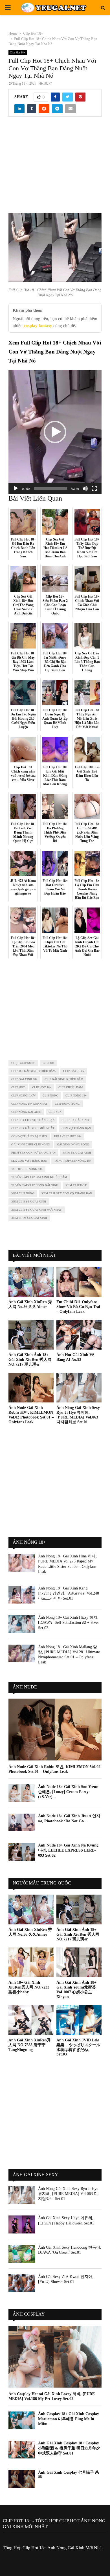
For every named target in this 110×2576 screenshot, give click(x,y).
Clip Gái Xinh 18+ (24, 1079)
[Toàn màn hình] (94, 488)
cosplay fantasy (38, 326)
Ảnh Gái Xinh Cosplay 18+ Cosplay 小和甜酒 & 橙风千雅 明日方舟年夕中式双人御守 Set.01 (69, 2448)
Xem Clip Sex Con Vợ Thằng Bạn (67, 1193)
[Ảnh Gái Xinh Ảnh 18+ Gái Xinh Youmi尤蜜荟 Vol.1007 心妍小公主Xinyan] (79, 1963)
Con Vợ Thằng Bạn (76, 1128)
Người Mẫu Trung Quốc (42, 1883)
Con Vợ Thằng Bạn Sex (29, 1136)
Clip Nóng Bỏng (67, 1104)
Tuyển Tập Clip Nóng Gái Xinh (35, 1185)
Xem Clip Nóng (23, 1193)
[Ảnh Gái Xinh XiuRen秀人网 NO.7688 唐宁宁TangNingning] (31, 2020)
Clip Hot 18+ (18, 52)
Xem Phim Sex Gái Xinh (29, 1218)
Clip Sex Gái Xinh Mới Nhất (33, 1128)
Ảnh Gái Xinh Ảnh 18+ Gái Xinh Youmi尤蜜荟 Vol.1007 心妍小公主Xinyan (76, 1990)
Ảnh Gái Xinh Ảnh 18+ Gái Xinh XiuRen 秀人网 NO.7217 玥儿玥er (30, 1360)
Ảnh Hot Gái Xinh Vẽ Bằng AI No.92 (75, 1357)
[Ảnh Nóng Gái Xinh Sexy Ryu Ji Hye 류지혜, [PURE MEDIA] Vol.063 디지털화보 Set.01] (79, 1388)
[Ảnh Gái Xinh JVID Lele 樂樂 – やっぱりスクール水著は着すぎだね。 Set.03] (79, 2020)
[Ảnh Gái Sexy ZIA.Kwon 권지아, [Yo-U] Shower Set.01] (22, 2283)
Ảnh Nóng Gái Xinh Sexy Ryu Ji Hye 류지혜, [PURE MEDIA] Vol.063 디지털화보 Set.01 (78, 1415)
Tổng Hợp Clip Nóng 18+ (73, 1161)
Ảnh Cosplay (29, 2314)
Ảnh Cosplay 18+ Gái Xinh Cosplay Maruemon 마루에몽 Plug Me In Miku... (69, 2419)
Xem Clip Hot (76, 1185)
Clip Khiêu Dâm (71, 1087)
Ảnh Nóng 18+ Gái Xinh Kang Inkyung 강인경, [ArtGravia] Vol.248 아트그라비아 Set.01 (69, 1593)
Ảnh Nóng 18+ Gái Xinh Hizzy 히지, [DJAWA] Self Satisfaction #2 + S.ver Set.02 (69, 1623)
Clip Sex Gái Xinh (75, 1120)
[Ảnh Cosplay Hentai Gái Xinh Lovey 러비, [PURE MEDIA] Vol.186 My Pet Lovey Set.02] (55, 2357)
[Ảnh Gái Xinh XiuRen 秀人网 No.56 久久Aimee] (31, 1282)
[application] (55, 432)
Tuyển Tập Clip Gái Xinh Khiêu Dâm (39, 1177)
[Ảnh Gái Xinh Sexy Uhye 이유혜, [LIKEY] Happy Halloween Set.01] (22, 2224)
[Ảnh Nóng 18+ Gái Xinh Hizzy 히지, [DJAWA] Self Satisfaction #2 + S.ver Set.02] (22, 1624)
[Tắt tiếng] (85, 488)
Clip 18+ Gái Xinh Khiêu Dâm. (34, 1071)
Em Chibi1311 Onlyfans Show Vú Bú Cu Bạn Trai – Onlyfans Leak (78, 1307)
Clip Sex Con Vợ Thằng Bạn (33, 1120)
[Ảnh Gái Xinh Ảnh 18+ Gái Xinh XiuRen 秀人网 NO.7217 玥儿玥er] (31, 1335)
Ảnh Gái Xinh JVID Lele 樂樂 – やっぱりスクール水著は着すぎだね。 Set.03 (78, 2047)
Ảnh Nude (25, 1687)
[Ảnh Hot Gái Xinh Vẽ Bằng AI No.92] (79, 1335)
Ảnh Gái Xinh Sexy (35, 2175)
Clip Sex (55, 1112)
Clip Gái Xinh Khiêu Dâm (64, 1079)
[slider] (50, 488)
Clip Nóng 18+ (76, 1096)
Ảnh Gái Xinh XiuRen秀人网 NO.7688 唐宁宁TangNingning (30, 2045)
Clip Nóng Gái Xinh (26, 1112)
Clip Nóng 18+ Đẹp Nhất (29, 1104)
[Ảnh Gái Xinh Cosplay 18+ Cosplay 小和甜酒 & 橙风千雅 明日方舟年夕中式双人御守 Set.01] (22, 2450)
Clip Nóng (50, 1096)
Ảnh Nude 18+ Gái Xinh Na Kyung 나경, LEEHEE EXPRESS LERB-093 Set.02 (68, 1850)
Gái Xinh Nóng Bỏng (73, 1144)
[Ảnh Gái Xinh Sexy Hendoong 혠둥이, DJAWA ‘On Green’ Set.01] (22, 2254)
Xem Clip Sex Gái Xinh (29, 1202)
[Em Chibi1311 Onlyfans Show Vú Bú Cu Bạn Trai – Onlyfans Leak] (79, 1282)
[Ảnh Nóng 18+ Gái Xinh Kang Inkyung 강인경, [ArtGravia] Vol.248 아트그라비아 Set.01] (22, 1595)
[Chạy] (16, 488)
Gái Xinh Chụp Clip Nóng (31, 1144)
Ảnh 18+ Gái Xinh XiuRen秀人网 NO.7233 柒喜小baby (29, 1987)
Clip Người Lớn (23, 1096)
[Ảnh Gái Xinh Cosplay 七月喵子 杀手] (22, 2479)
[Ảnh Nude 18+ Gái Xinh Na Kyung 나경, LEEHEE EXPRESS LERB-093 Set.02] (22, 1852)
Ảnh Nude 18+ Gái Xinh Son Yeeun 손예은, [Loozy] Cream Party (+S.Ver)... (68, 1792)
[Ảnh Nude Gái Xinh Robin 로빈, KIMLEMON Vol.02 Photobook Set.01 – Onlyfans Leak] (31, 1388)
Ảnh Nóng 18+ (29, 1542)
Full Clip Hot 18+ (68, 1136)
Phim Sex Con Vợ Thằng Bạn (33, 1153)
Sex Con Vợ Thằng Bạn (29, 1161)
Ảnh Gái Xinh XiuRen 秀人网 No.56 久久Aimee (30, 1304)
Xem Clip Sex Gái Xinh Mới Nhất (37, 1210)
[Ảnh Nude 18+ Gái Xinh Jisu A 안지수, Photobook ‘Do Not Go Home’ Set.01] (22, 1822)
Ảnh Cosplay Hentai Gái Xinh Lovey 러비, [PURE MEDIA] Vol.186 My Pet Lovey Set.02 (52, 2396)
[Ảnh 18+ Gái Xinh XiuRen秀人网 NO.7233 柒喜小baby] (31, 1963)
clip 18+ (49, 1063)
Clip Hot (18, 1087)
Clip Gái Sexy (74, 1071)
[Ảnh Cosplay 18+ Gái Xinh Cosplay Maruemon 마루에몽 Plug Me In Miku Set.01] (22, 2420)
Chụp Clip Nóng (23, 1063)
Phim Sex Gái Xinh (77, 1153)
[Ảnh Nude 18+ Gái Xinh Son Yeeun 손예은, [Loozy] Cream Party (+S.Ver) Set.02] (22, 1793)
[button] (55, 432)
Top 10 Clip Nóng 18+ (27, 1169)
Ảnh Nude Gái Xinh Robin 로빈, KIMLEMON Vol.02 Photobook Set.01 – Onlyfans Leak (31, 1415)
